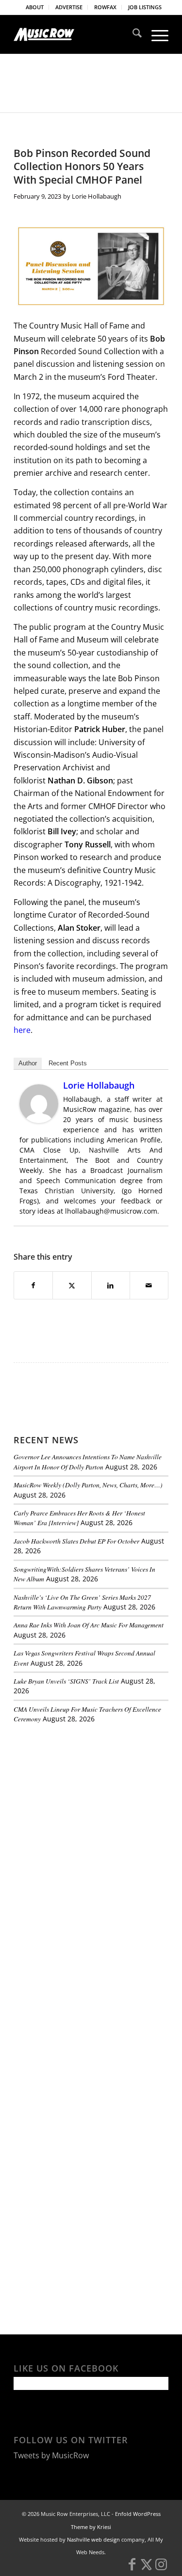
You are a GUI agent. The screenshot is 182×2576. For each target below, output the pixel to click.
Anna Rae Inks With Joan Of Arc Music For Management (89, 1625)
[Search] (132, 34)
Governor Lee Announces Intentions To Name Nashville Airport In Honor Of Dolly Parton (88, 1461)
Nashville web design (93, 2539)
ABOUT (35, 7)
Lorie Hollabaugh (97, 196)
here (22, 1030)
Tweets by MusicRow (51, 2455)
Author (28, 1063)
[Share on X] (72, 1285)
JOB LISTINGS (145, 7)
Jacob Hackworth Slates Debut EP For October (76, 1541)
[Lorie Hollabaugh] (39, 1120)
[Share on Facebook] (33, 1285)
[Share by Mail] (149, 1285)
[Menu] (155, 34)
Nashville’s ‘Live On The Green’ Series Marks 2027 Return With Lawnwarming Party (82, 1602)
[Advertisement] (86, 1798)
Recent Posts (68, 1063)
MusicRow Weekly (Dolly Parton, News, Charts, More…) (88, 1485)
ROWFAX (105, 7)
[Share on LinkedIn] (111, 1285)
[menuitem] (35, 7)
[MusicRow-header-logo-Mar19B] (75, 34)
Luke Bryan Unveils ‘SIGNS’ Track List (66, 1681)
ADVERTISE (69, 7)
